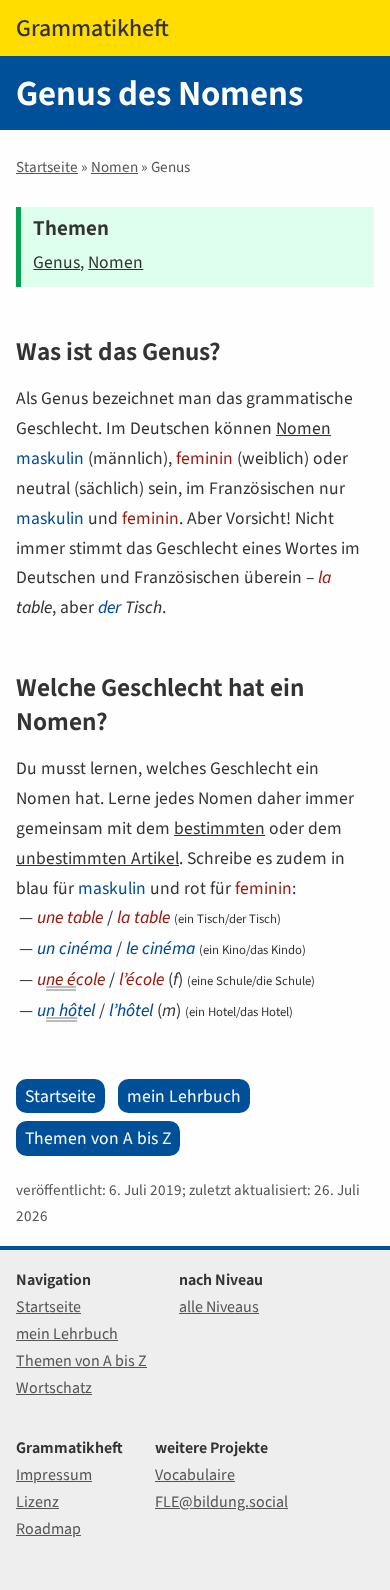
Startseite (47, 167)
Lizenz (37, 1501)
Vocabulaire (195, 1474)
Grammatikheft (92, 28)
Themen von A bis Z (98, 1138)
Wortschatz (54, 1387)
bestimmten (219, 828)
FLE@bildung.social (221, 1501)
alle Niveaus (219, 1306)
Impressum (54, 1474)
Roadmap (48, 1528)
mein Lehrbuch (184, 1096)
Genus (56, 262)
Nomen (114, 167)
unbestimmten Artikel (97, 858)
